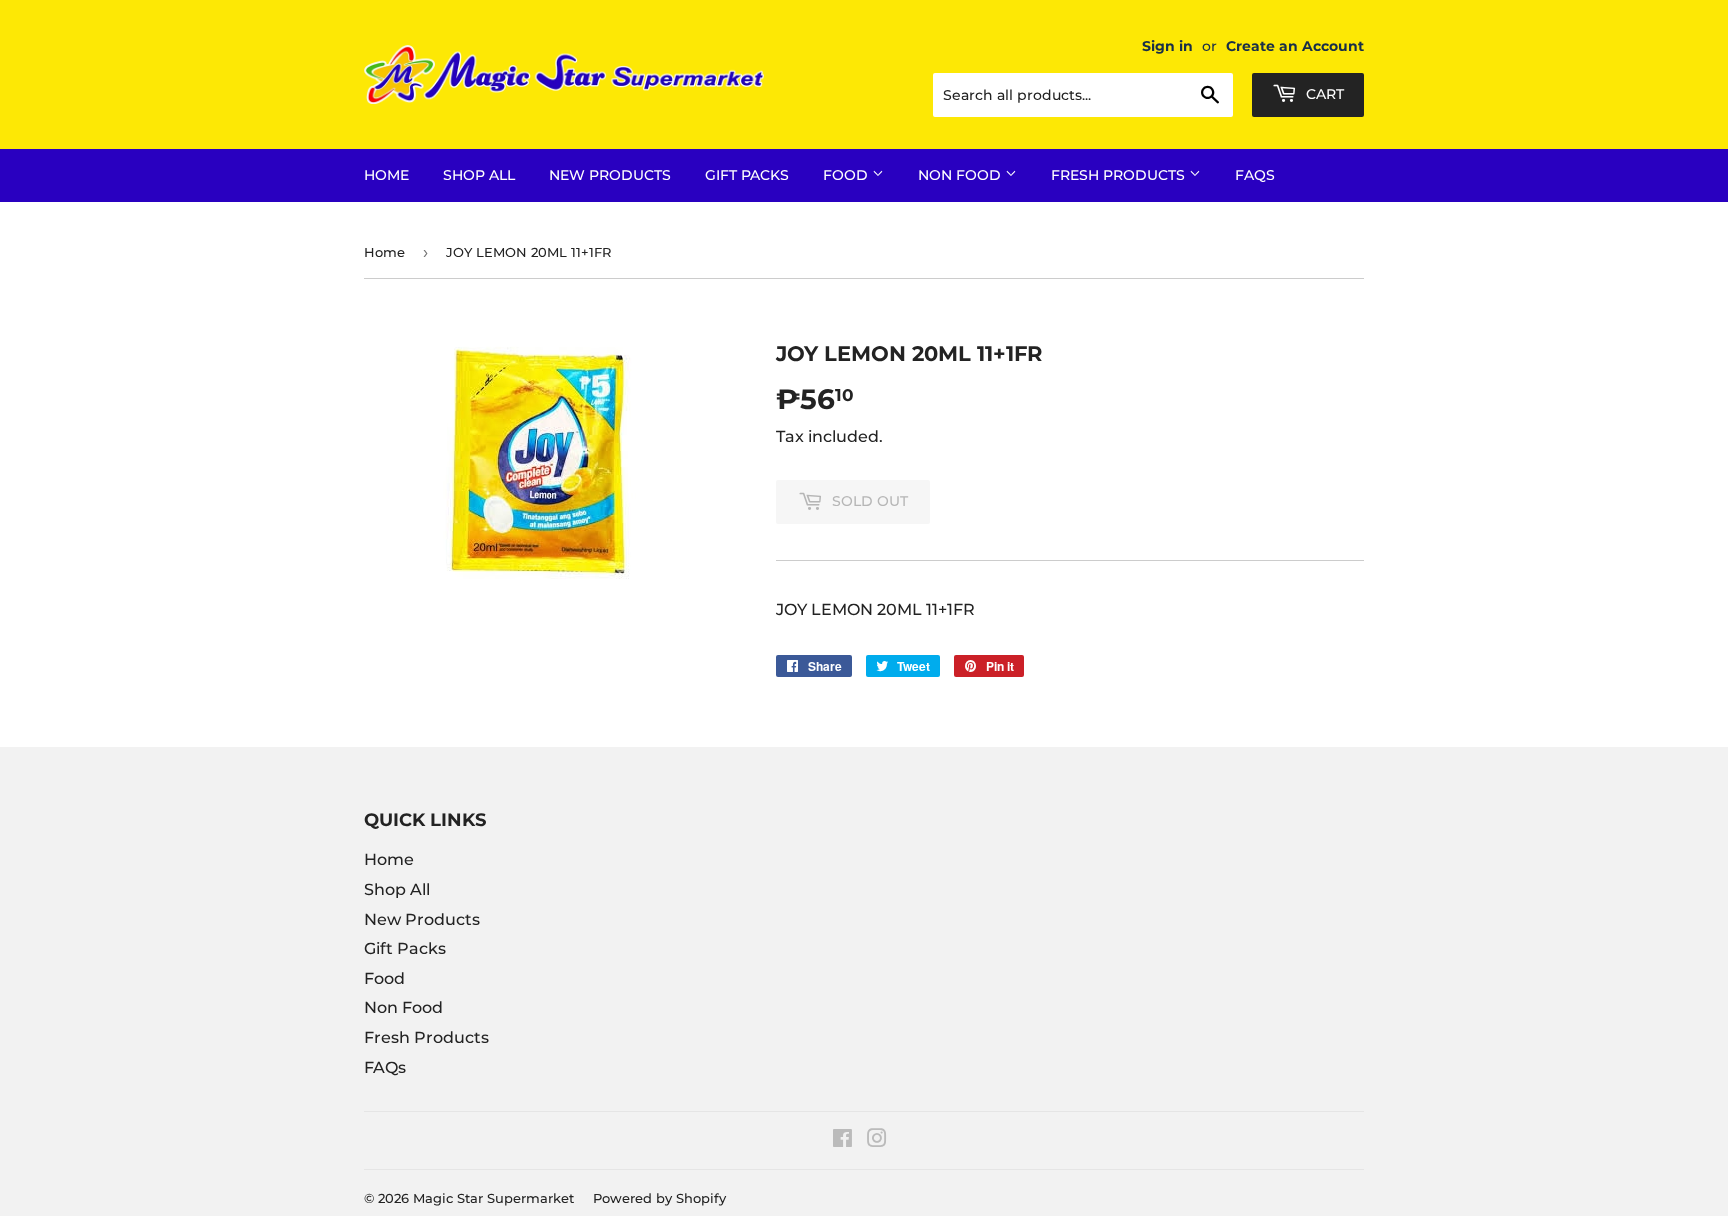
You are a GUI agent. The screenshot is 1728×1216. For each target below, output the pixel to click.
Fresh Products (1120, 175)
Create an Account (1295, 46)
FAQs (1255, 175)
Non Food (961, 175)
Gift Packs (747, 175)
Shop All (479, 175)
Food (847, 175)
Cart (1323, 94)
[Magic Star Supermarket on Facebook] (842, 1140)
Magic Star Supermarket (493, 1198)
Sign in (1167, 46)
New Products (610, 175)
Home (386, 175)
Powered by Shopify (659, 1198)
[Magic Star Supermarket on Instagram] (877, 1140)
